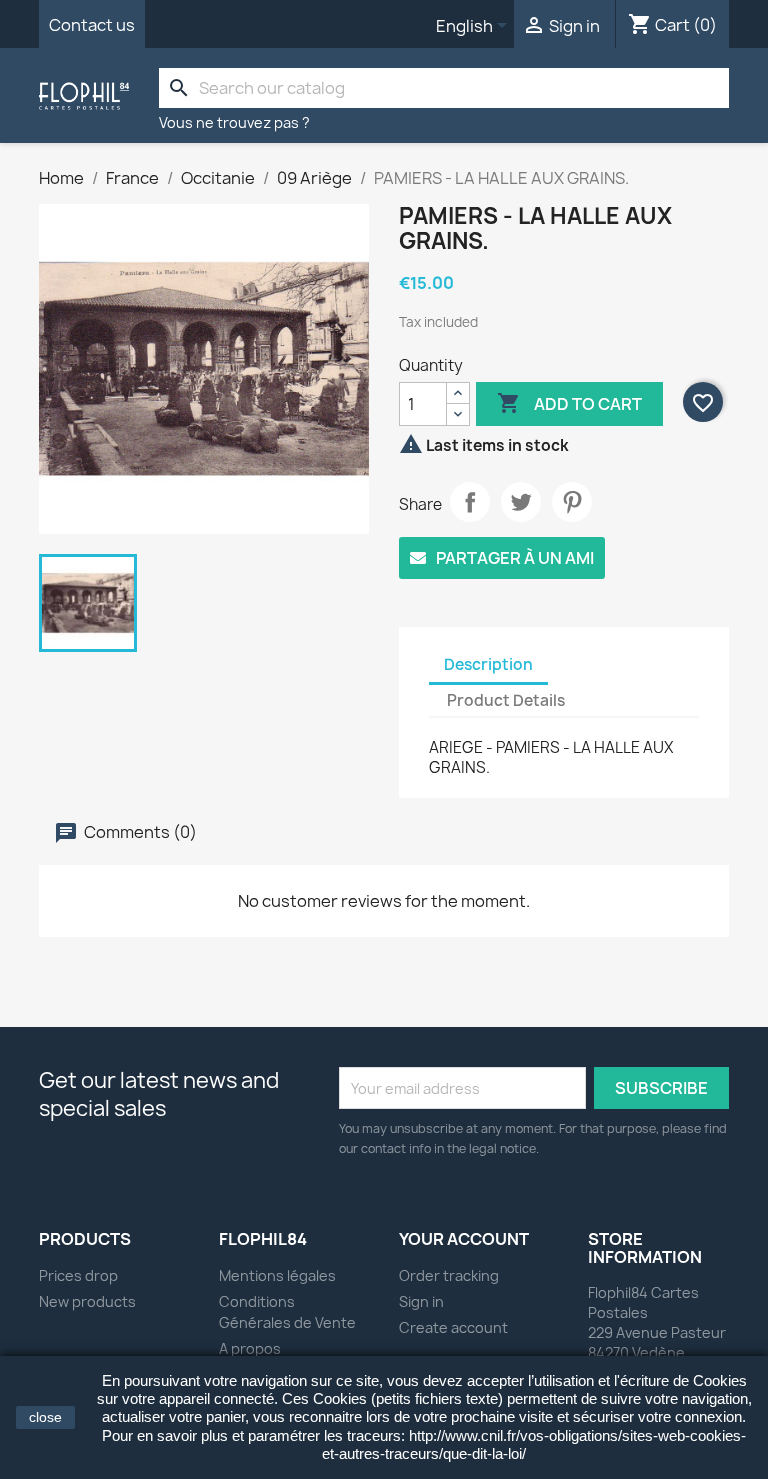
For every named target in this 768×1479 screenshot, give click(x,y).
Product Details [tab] (506, 700)
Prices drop (78, 1275)
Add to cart (569, 403)
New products (87, 1301)
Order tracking (449, 1275)
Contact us (92, 25)
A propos (250, 1348)
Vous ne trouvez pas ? (234, 122)
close (45, 1417)
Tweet (521, 502)
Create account (453, 1327)
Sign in (421, 1301)
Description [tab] (488, 664)
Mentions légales (277, 1275)
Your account (464, 1239)
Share (470, 502)
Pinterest (572, 502)
